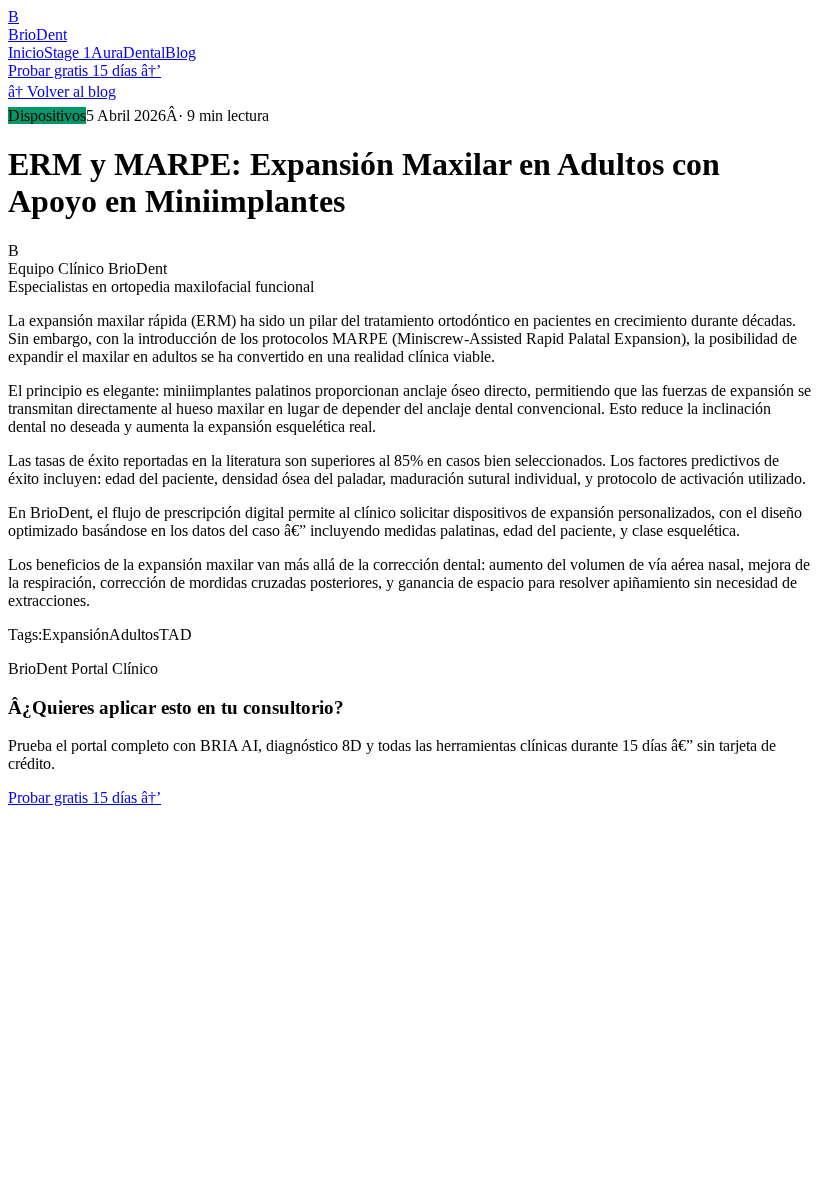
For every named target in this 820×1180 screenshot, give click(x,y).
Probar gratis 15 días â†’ (84, 70)
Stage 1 (67, 52)
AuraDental (128, 52)
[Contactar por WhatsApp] (22, 829)
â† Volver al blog (62, 91)
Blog (180, 52)
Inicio (26, 52)
